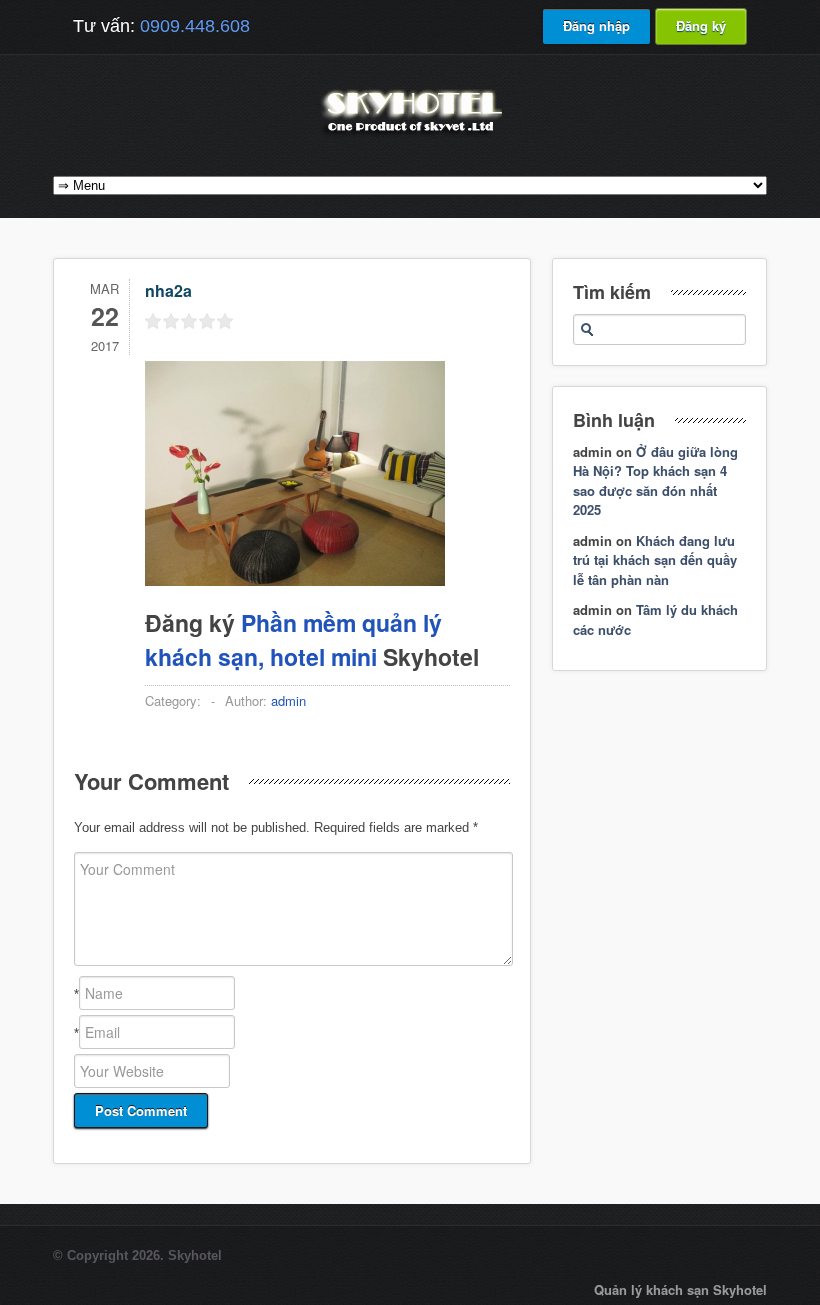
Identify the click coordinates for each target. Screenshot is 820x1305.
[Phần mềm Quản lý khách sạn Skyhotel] (410, 134)
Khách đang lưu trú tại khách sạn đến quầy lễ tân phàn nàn (655, 560)
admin (288, 700)
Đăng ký (701, 25)
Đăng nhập (596, 25)
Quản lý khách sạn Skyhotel (680, 1289)
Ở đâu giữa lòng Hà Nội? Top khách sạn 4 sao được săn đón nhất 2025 (655, 481)
